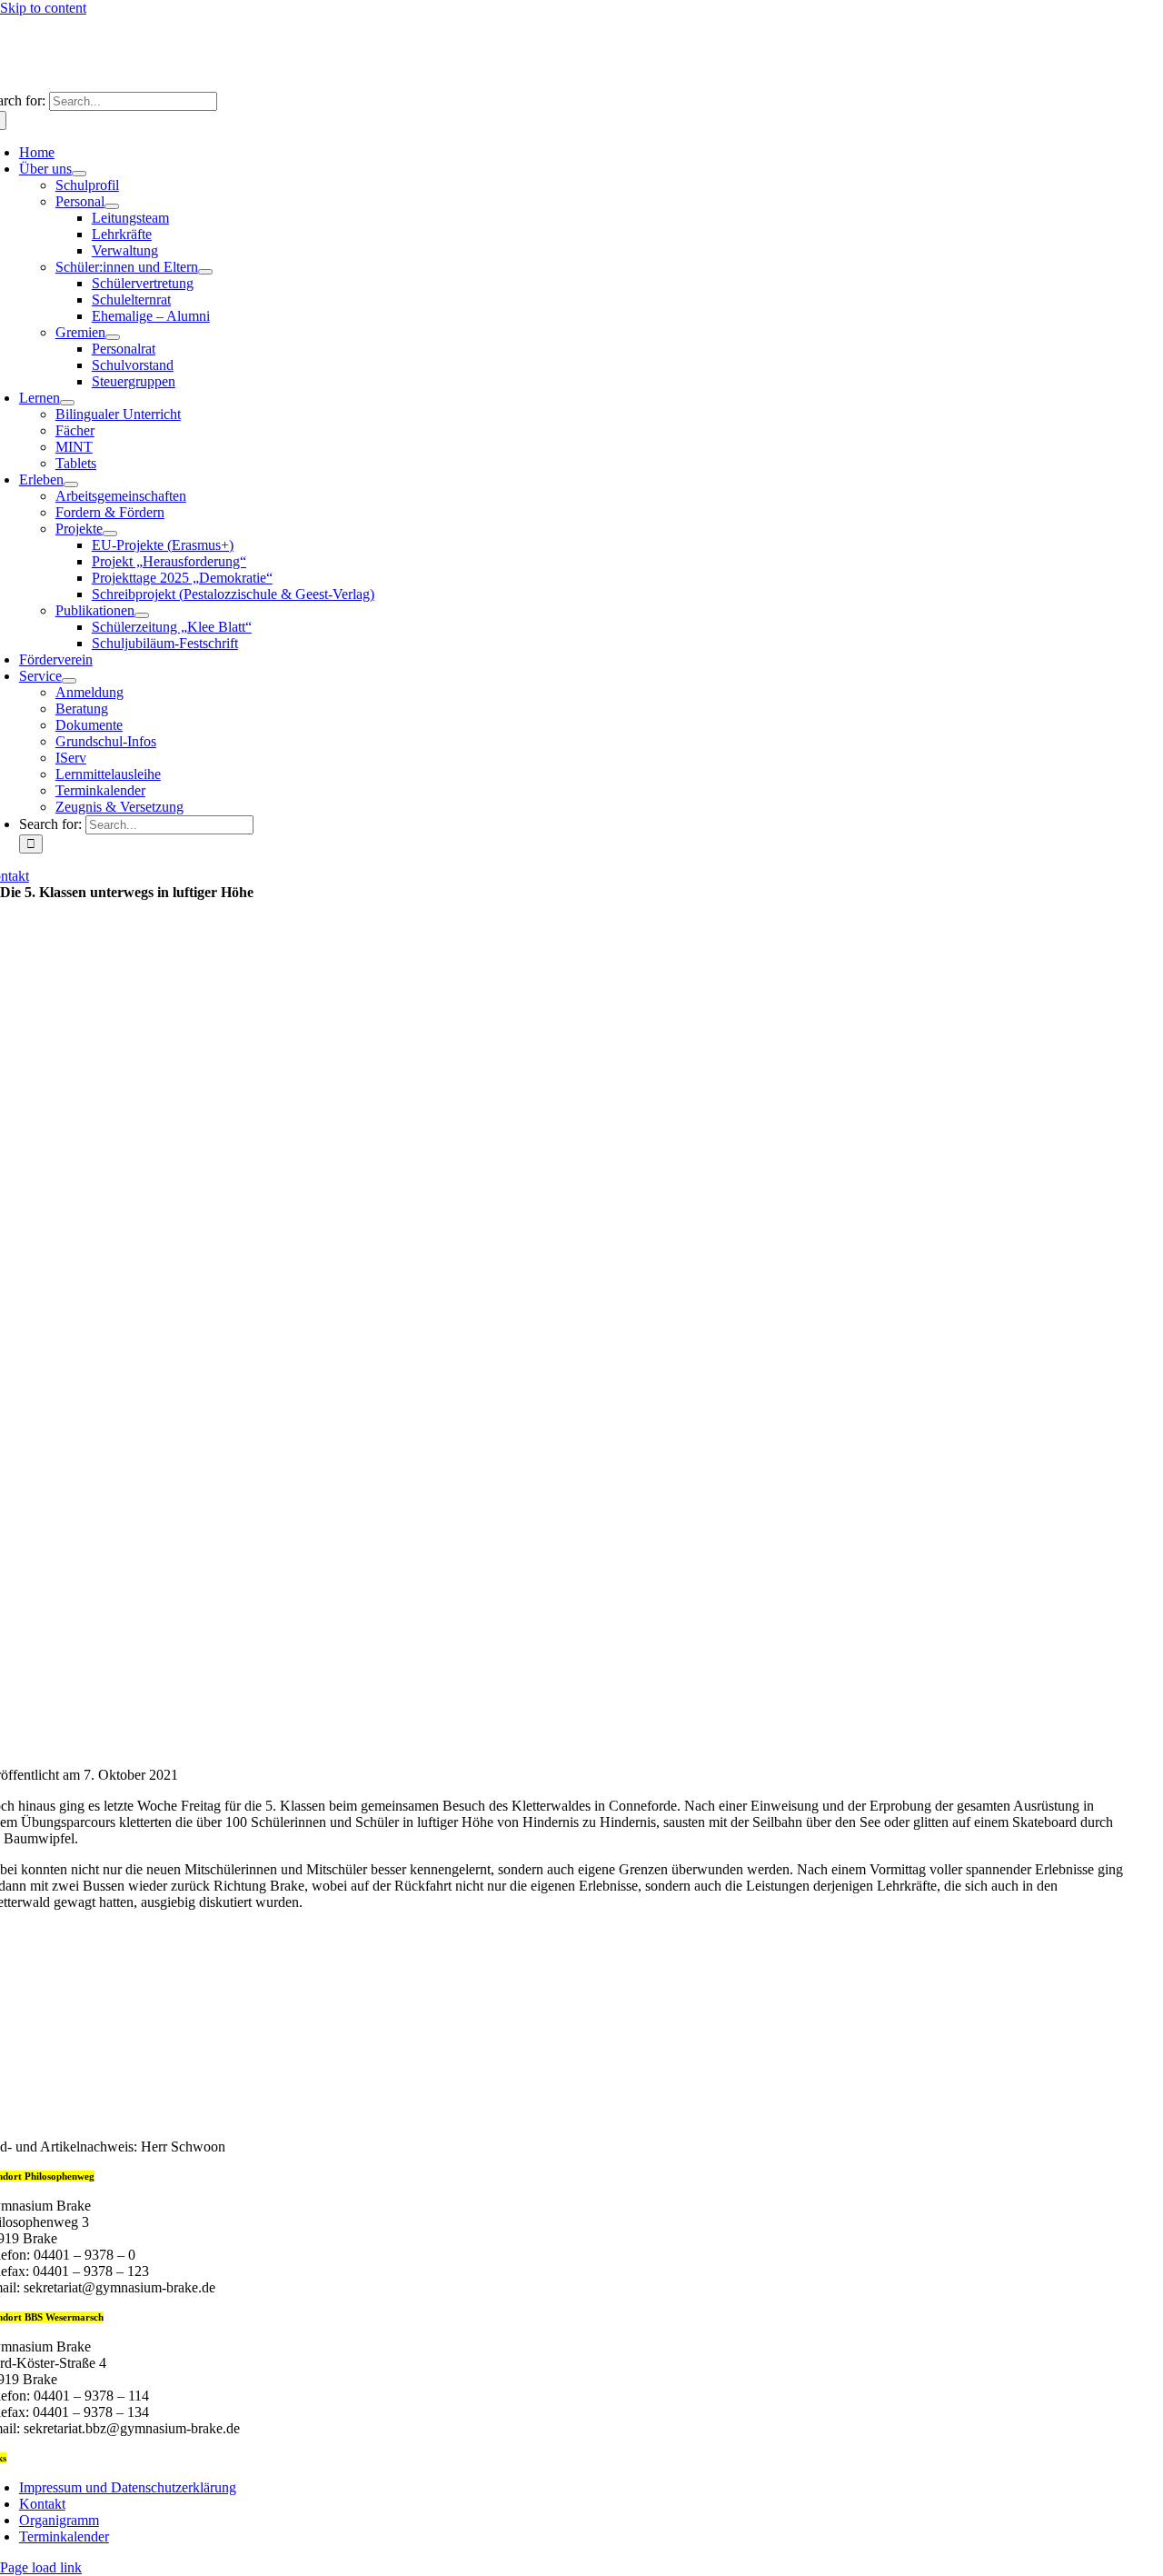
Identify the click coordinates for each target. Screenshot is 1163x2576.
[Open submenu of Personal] (112, 206)
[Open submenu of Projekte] (110, 534)
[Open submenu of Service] (69, 681)
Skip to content (43, 8)
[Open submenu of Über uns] (79, 174)
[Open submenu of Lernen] (67, 403)
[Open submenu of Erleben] (71, 484)
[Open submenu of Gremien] (113, 337)
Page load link (41, 2567)
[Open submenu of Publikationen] (142, 615)
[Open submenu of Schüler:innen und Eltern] (205, 272)
